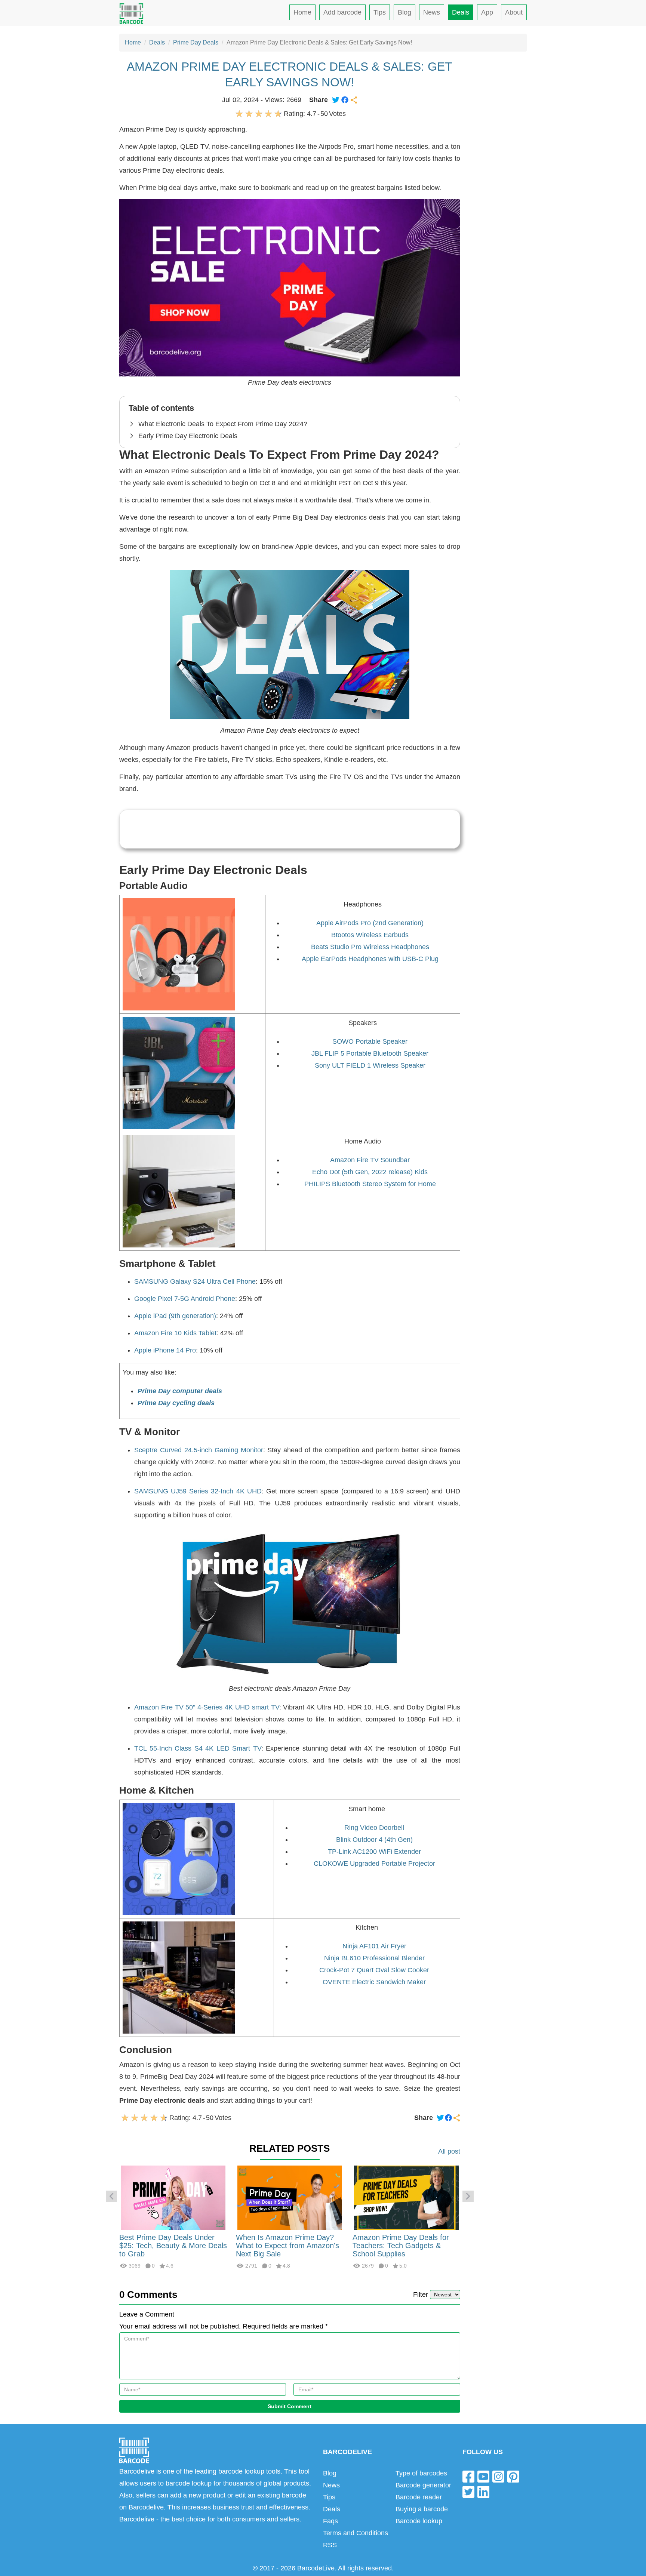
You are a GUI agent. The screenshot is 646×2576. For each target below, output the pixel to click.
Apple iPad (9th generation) (175, 1316)
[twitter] (468, 2492)
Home (302, 12)
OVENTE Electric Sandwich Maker (374, 1982)
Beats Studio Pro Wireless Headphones (370, 947)
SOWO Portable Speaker (370, 1041)
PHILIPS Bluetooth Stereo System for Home (370, 1184)
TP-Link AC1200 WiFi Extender (374, 1852)
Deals (461, 12)
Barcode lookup (419, 2521)
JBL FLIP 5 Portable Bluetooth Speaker (370, 1053)
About (514, 12)
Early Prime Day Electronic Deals (188, 436)
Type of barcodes (421, 2473)
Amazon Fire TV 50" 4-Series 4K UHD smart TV (207, 1707)
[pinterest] (513, 2476)
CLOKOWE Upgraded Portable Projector (374, 1863)
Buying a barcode (422, 2509)
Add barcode (342, 12)
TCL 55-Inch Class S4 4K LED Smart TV (198, 1748)
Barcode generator (423, 2485)
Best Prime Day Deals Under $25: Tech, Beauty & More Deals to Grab (173, 2246)
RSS (330, 2545)
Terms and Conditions (356, 2533)
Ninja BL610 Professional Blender (374, 1958)
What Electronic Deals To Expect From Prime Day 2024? (223, 424)
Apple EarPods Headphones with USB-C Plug (370, 959)
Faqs (330, 2521)
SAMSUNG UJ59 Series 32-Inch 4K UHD (198, 1491)
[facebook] (468, 2476)
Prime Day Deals (196, 42)
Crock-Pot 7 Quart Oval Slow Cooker (374, 1970)
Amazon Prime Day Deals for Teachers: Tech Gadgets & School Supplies (401, 2246)
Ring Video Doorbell (374, 1828)
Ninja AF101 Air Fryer (374, 1946)
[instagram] (498, 2476)
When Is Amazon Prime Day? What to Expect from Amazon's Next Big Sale (287, 2246)
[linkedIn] (483, 2492)
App (487, 12)
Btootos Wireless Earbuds (370, 935)
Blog (404, 12)
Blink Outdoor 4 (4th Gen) (374, 1840)
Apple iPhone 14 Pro (165, 1350)
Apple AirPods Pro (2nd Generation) (370, 923)
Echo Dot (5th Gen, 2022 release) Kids (370, 1172)
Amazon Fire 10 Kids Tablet (175, 1333)
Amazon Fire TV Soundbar (370, 1160)
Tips (380, 12)
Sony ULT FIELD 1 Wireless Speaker (370, 1065)
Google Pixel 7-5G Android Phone (185, 1299)
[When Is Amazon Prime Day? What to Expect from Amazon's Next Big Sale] (290, 2197)
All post (449, 2151)
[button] (111, 2196)
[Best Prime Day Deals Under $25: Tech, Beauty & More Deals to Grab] (173, 2197)
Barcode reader (419, 2497)
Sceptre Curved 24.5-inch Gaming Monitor (199, 1450)
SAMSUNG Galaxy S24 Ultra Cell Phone (195, 1281)
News (432, 12)
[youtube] (483, 2476)
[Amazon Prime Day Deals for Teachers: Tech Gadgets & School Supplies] (406, 2197)
